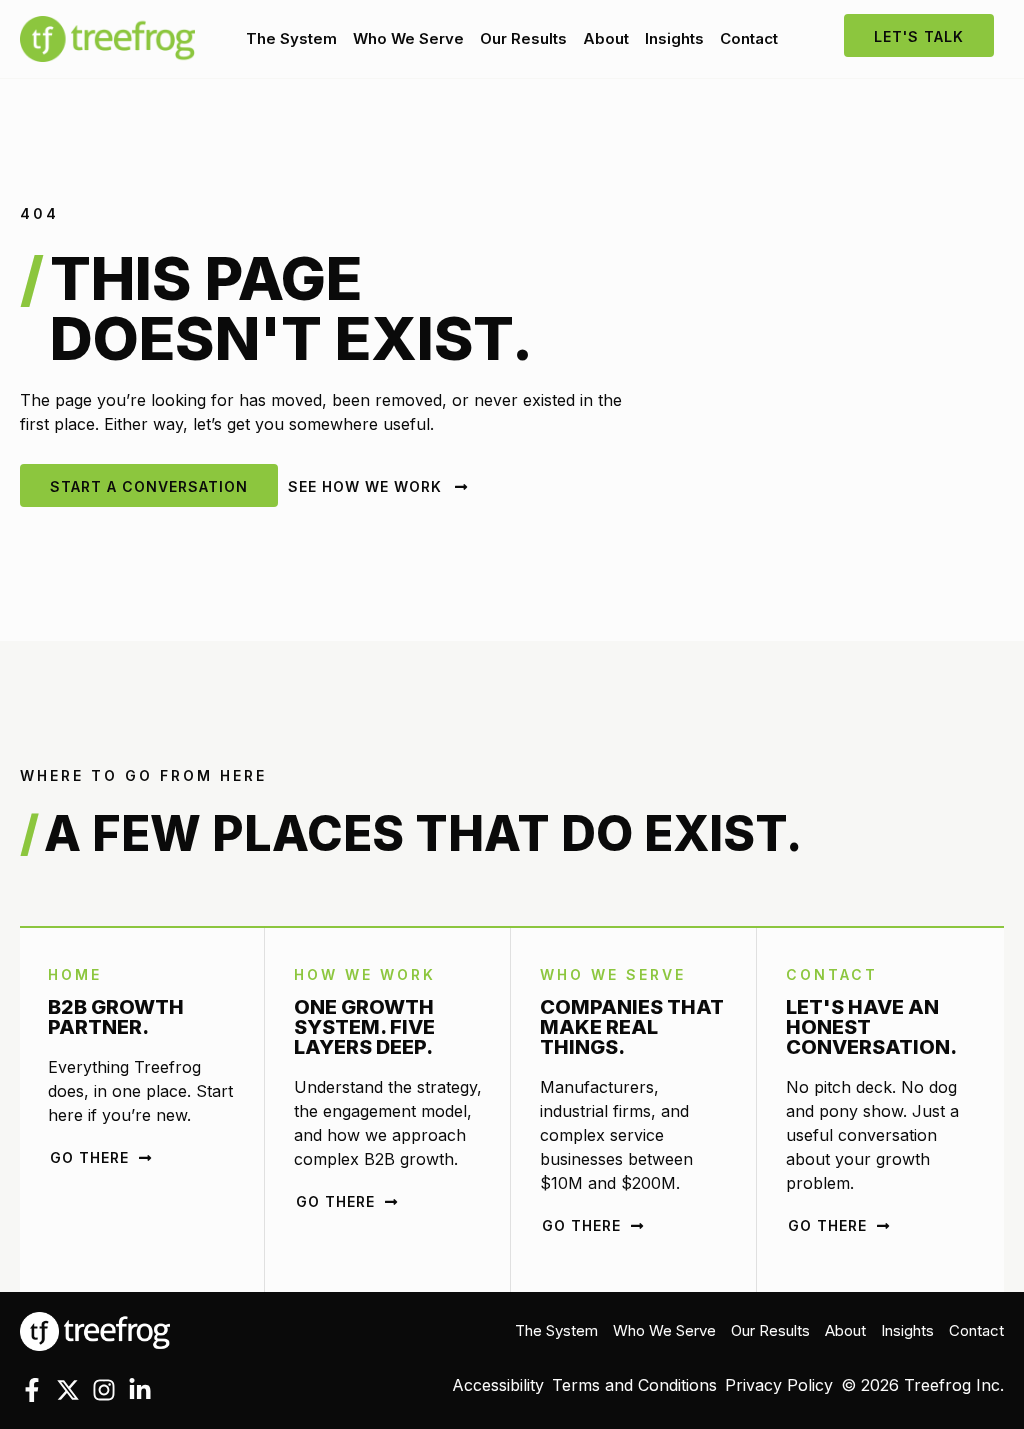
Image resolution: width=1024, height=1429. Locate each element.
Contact (749, 38)
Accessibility (498, 1385)
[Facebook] (32, 1390)
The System (291, 38)
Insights (674, 38)
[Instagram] (104, 1390)
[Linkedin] (140, 1390)
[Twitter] (68, 1390)
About (606, 38)
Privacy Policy (779, 1385)
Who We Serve (408, 38)
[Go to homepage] (95, 1330)
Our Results (523, 38)
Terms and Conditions (634, 1385)
